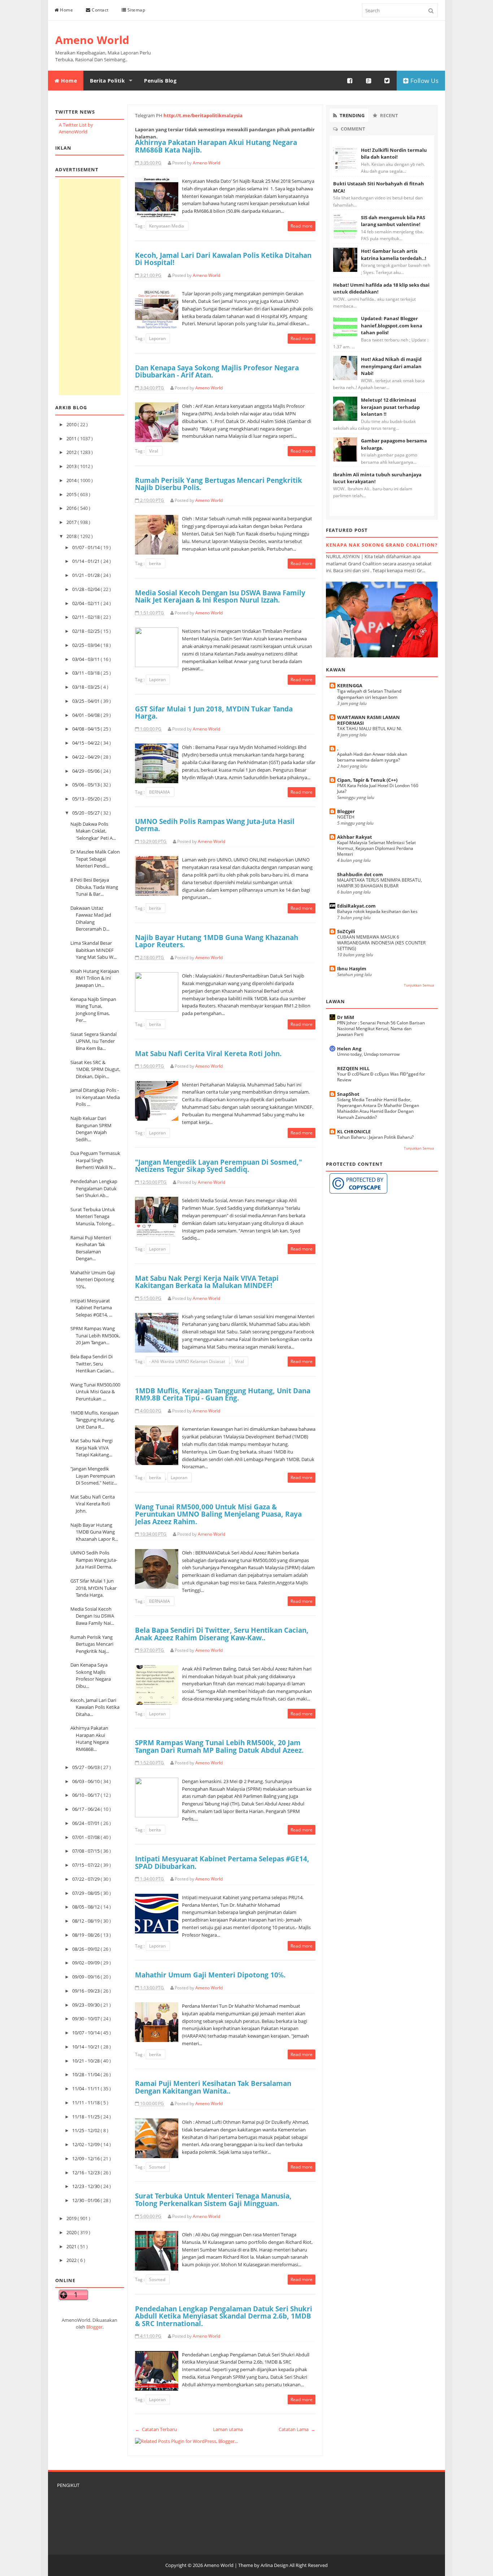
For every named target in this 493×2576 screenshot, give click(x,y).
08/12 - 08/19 (86, 1921)
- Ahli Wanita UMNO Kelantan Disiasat (188, 1361)
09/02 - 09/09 (86, 1963)
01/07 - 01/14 (86, 547)
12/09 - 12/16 (86, 2158)
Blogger (94, 2327)
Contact (100, 10)
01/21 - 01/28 (86, 575)
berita (156, 563)
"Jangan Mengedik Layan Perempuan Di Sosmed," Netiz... (94, 1476)
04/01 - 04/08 (86, 715)
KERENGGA (350, 685)
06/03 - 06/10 (86, 1781)
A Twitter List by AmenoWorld (76, 128)
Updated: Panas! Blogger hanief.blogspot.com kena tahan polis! (392, 325)
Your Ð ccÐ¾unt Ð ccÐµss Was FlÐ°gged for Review (381, 1077)
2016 (72, 508)
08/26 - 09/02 (86, 1949)
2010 (72, 424)
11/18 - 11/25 (86, 2117)
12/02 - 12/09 (86, 2144)
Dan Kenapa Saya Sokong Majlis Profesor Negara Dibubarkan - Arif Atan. (217, 371)
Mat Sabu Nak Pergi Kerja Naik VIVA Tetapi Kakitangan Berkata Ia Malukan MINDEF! (207, 1282)
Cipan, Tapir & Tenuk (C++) (367, 780)
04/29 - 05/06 (86, 771)
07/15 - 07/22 (86, 1865)
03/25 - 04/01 (86, 701)
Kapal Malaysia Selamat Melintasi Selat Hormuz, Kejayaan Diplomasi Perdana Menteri (376, 848)
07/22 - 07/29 (86, 1879)
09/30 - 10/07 (86, 2019)
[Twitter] (387, 81)
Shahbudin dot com (360, 874)
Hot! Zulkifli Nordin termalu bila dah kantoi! (394, 154)
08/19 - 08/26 (86, 1935)
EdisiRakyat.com (356, 906)
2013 (72, 466)
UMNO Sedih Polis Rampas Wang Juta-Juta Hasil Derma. (94, 1560)
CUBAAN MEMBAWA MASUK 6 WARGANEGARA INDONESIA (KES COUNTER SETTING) (381, 943)
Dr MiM (346, 1017)
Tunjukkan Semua (419, 985)
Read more (302, 226)
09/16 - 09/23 (86, 1991)
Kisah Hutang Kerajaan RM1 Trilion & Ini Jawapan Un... (95, 978)
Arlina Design (274, 2565)
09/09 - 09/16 (86, 1977)
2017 (72, 522)
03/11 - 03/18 (86, 673)
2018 (72, 536)
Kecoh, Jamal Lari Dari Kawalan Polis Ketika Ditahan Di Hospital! (223, 259)
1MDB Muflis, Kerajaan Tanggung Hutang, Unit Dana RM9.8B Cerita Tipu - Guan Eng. (223, 1394)
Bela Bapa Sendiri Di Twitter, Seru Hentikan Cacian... (92, 1364)
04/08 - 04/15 (86, 729)
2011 (72, 438)
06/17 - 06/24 (86, 1809)
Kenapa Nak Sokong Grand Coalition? (382, 545)
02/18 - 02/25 (86, 631)
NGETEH (346, 817)
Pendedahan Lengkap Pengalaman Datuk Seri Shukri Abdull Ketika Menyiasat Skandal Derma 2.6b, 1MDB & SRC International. (224, 2316)
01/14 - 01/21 (86, 561)
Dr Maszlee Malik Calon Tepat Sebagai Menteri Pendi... (95, 859)
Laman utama (228, 2429)
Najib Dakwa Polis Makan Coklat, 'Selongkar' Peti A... (93, 831)
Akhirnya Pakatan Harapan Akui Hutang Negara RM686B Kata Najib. (216, 146)
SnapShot (348, 1094)
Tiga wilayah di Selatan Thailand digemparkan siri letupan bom (369, 694)
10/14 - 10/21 (86, 2047)
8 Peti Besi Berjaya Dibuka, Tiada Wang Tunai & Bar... (94, 887)
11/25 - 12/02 (86, 2130)
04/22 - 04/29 (86, 757)
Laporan (158, 338)
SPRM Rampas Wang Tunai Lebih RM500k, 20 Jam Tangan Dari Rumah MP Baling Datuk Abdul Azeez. (219, 1746)
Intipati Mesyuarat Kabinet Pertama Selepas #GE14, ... (91, 1308)
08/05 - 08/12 (86, 1907)
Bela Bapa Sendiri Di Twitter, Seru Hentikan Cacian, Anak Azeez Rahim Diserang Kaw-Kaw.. (222, 1634)
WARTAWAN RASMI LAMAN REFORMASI (368, 720)
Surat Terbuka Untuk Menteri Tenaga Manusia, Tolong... (93, 1216)
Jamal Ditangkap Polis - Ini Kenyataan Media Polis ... (95, 1097)
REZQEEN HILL (353, 1068)
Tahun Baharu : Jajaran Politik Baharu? (375, 1137)
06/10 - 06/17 (86, 1795)
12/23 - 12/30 (86, 2186)
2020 (72, 2232)
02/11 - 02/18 (86, 617)
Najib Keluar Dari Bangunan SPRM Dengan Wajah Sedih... (91, 1129)
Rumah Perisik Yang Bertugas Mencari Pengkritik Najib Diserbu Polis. (219, 484)
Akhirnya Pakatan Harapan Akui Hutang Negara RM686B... (90, 1739)
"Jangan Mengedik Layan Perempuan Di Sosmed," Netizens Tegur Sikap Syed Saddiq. (219, 1166)
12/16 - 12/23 (86, 2173)
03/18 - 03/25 (86, 687)
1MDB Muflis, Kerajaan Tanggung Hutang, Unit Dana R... (95, 1420)
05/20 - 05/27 (86, 813)
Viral (154, 451)
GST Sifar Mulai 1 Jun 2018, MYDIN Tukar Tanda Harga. (93, 1588)
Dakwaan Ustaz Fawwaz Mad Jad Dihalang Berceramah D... (91, 919)
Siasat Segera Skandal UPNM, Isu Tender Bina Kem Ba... (93, 1041)
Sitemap (136, 10)
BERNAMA (160, 792)
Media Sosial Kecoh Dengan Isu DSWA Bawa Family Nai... (92, 1616)
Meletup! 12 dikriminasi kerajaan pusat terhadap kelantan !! (390, 407)
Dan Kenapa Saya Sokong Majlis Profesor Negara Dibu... (91, 1675)
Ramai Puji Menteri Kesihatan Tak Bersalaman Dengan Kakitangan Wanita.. (213, 2087)
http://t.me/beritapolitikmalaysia (203, 115)
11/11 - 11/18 (86, 2103)
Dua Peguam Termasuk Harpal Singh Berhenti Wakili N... (95, 1160)
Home (66, 10)
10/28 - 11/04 (86, 2074)
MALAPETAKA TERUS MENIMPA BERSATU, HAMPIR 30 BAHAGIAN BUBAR (379, 883)
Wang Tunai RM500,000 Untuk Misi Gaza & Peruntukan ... (95, 1392)
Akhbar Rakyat (355, 837)
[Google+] (369, 81)
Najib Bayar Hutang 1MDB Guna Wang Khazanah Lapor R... (94, 1532)
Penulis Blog (160, 81)
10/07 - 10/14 (86, 2033)
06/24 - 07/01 (86, 1823)
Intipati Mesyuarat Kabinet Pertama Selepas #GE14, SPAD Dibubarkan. (222, 1862)
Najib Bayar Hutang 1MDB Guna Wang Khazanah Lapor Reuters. (217, 941)
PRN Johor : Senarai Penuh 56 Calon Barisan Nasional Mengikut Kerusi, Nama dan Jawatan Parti (381, 1029)
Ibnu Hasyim (352, 969)
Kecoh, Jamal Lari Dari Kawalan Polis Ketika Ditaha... (95, 1707)
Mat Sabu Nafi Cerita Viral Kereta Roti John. (93, 1504)
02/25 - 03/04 (86, 645)
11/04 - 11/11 (86, 2088)
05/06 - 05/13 (86, 785)
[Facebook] (350, 81)
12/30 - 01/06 (86, 2200)
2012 (72, 452)
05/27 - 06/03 (86, 1767)
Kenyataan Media (167, 226)
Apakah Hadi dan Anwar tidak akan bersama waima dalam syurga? (372, 757)
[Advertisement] (90, 287)
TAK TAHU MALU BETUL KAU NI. (370, 729)
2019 (72, 2218)
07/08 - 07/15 (86, 1851)
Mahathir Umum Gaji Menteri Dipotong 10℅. (93, 1280)
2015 (72, 494)
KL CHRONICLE (354, 1132)
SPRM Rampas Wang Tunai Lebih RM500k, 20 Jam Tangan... (95, 1335)
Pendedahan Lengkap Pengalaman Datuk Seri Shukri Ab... (94, 1188)
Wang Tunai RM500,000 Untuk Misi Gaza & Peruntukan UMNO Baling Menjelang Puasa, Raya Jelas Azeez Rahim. (218, 1514)
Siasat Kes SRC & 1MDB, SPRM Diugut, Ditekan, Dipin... (95, 1069)
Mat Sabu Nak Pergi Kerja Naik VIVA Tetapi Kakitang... (91, 1448)
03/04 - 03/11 (86, 659)
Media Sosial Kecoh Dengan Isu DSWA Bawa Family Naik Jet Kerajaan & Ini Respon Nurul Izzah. (220, 596)
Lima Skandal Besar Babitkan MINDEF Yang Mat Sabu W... (93, 950)
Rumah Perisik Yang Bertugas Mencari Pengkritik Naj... (92, 1644)
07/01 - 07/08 (86, 1837)
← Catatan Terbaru (156, 2429)
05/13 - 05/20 (86, 799)
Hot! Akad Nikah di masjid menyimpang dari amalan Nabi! (391, 366)
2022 (72, 2260)
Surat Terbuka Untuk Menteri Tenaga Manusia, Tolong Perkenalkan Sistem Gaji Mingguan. (213, 2200)
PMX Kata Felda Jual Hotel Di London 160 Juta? (378, 788)
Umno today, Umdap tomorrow (368, 1054)
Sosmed (158, 2167)
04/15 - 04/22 (86, 743)
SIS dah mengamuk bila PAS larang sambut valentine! (393, 221)
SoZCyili (346, 931)
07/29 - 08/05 (86, 1893)
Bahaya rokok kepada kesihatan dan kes (377, 911)
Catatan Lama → (297, 2429)
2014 (72, 480)
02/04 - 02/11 (86, 603)
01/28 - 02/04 (86, 589)
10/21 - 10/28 (86, 2061)
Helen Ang (349, 1049)
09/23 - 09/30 (86, 2005)
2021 (72, 2246)
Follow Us (424, 81)
